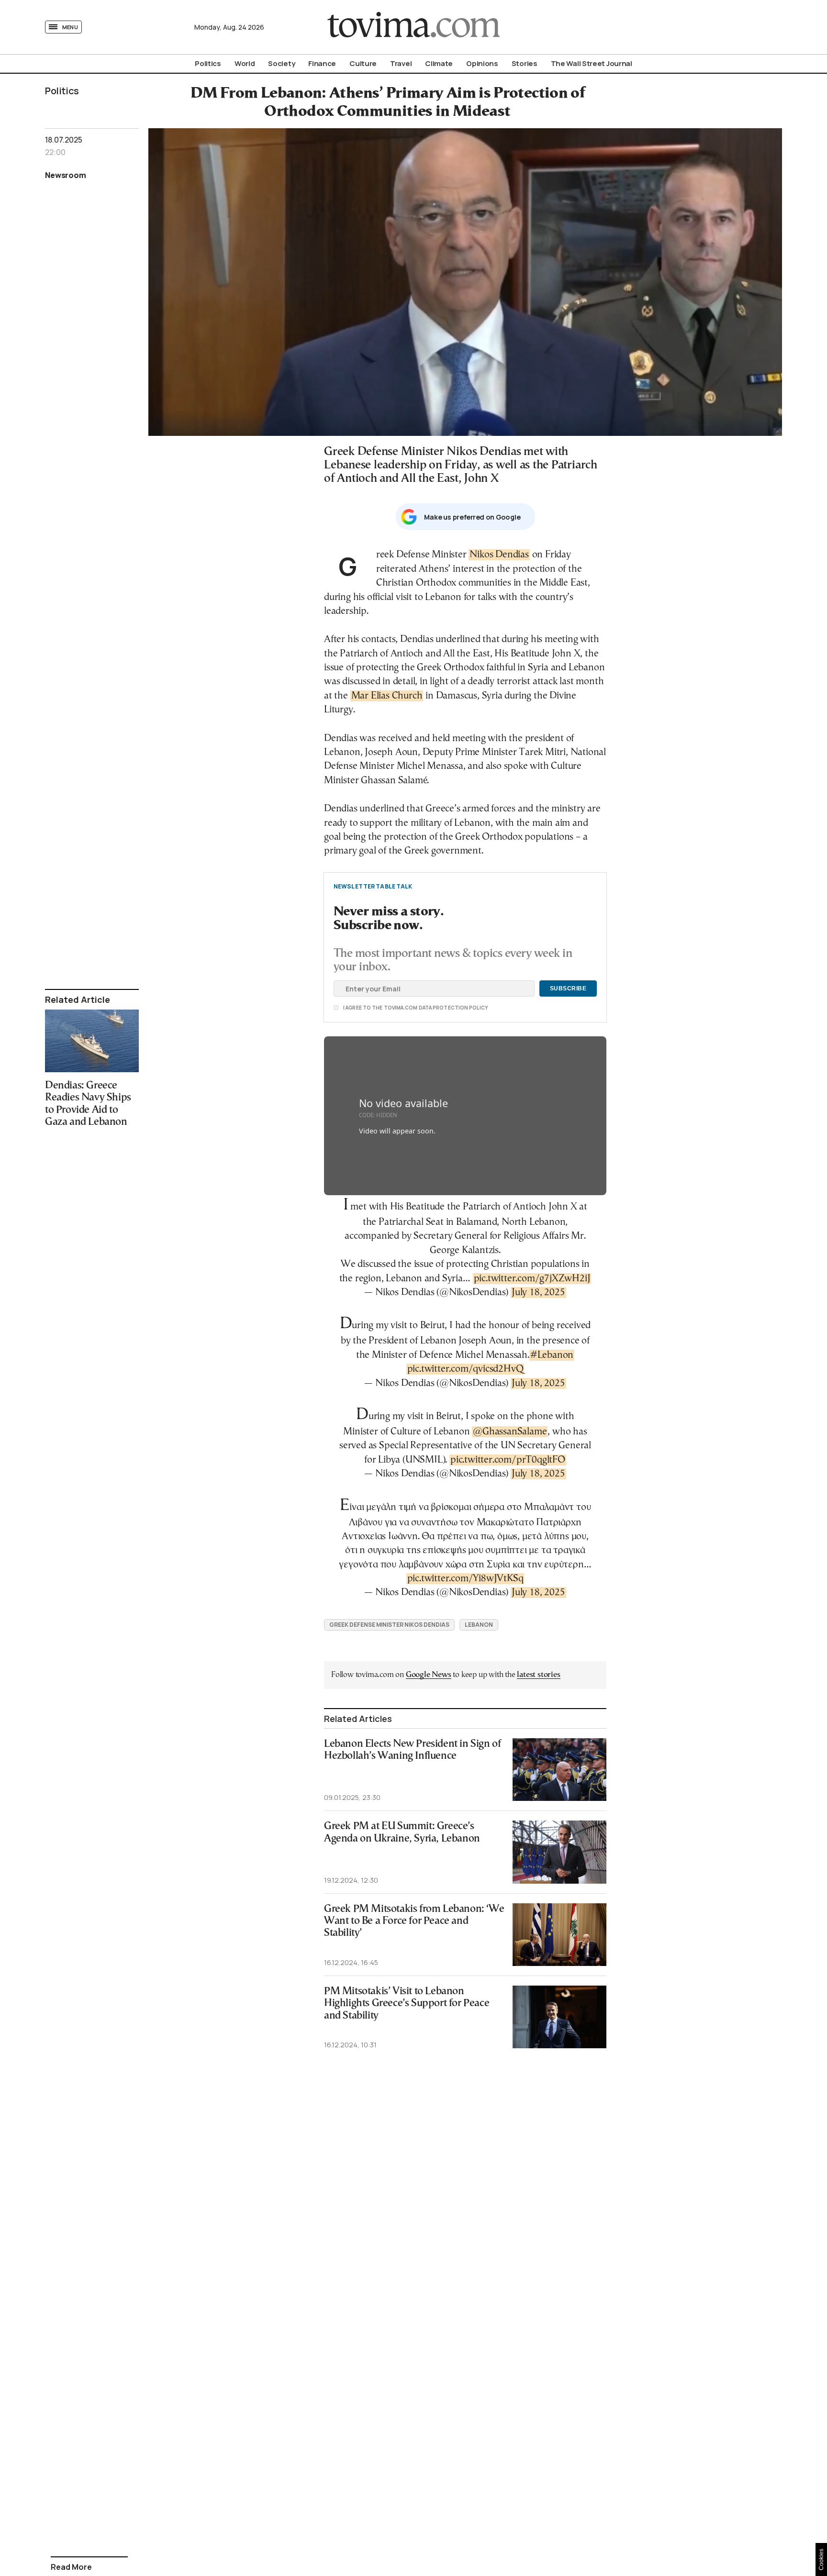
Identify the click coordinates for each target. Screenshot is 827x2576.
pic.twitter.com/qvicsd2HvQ (465, 1369)
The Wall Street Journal (592, 63)
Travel (401, 63)
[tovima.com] (413, 27)
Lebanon (479, 1625)
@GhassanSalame (510, 1432)
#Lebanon (552, 1355)
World (245, 63)
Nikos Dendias (499, 555)
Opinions (482, 63)
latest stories (538, 1675)
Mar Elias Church (387, 696)
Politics (208, 63)
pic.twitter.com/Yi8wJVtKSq (465, 1579)
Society (281, 63)
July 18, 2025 (538, 1293)
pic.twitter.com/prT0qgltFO (508, 1460)
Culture (363, 63)
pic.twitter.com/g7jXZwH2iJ (532, 1279)
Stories (525, 63)
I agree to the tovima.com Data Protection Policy (362, 1008)
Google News (429, 1675)
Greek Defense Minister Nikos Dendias (389, 1625)
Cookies (821, 2559)
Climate (439, 63)
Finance (322, 63)
